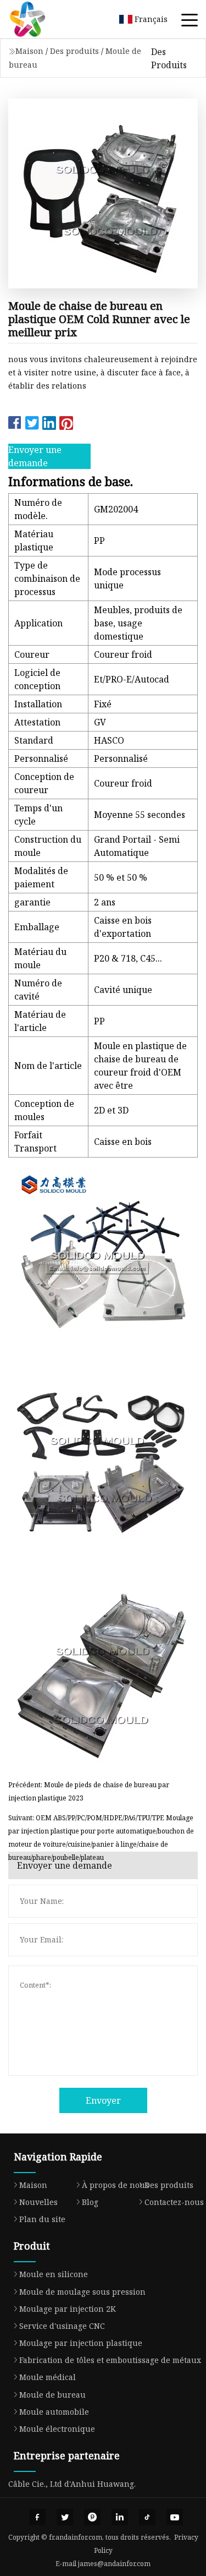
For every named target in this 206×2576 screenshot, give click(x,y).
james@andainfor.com (114, 2564)
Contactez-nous (174, 2202)
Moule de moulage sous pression (82, 2292)
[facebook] (37, 2517)
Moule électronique (57, 2429)
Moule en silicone (54, 2274)
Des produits (74, 51)
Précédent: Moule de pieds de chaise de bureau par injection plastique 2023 (89, 1791)
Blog (90, 2202)
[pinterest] (92, 2517)
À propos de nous (115, 2185)
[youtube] (175, 2517)
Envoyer (103, 2100)
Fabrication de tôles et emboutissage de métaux (110, 2360)
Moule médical (48, 2377)
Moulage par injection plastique (81, 2343)
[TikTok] (147, 2517)
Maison (29, 51)
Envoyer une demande (35, 456)
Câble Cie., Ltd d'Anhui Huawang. (72, 2484)
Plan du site (42, 2219)
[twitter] (65, 2517)
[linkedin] (120, 2517)
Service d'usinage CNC (62, 2326)
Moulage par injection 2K (68, 2309)
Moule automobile (54, 2412)
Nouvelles (38, 2202)
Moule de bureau (52, 2395)
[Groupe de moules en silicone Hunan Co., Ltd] (41, 19)
